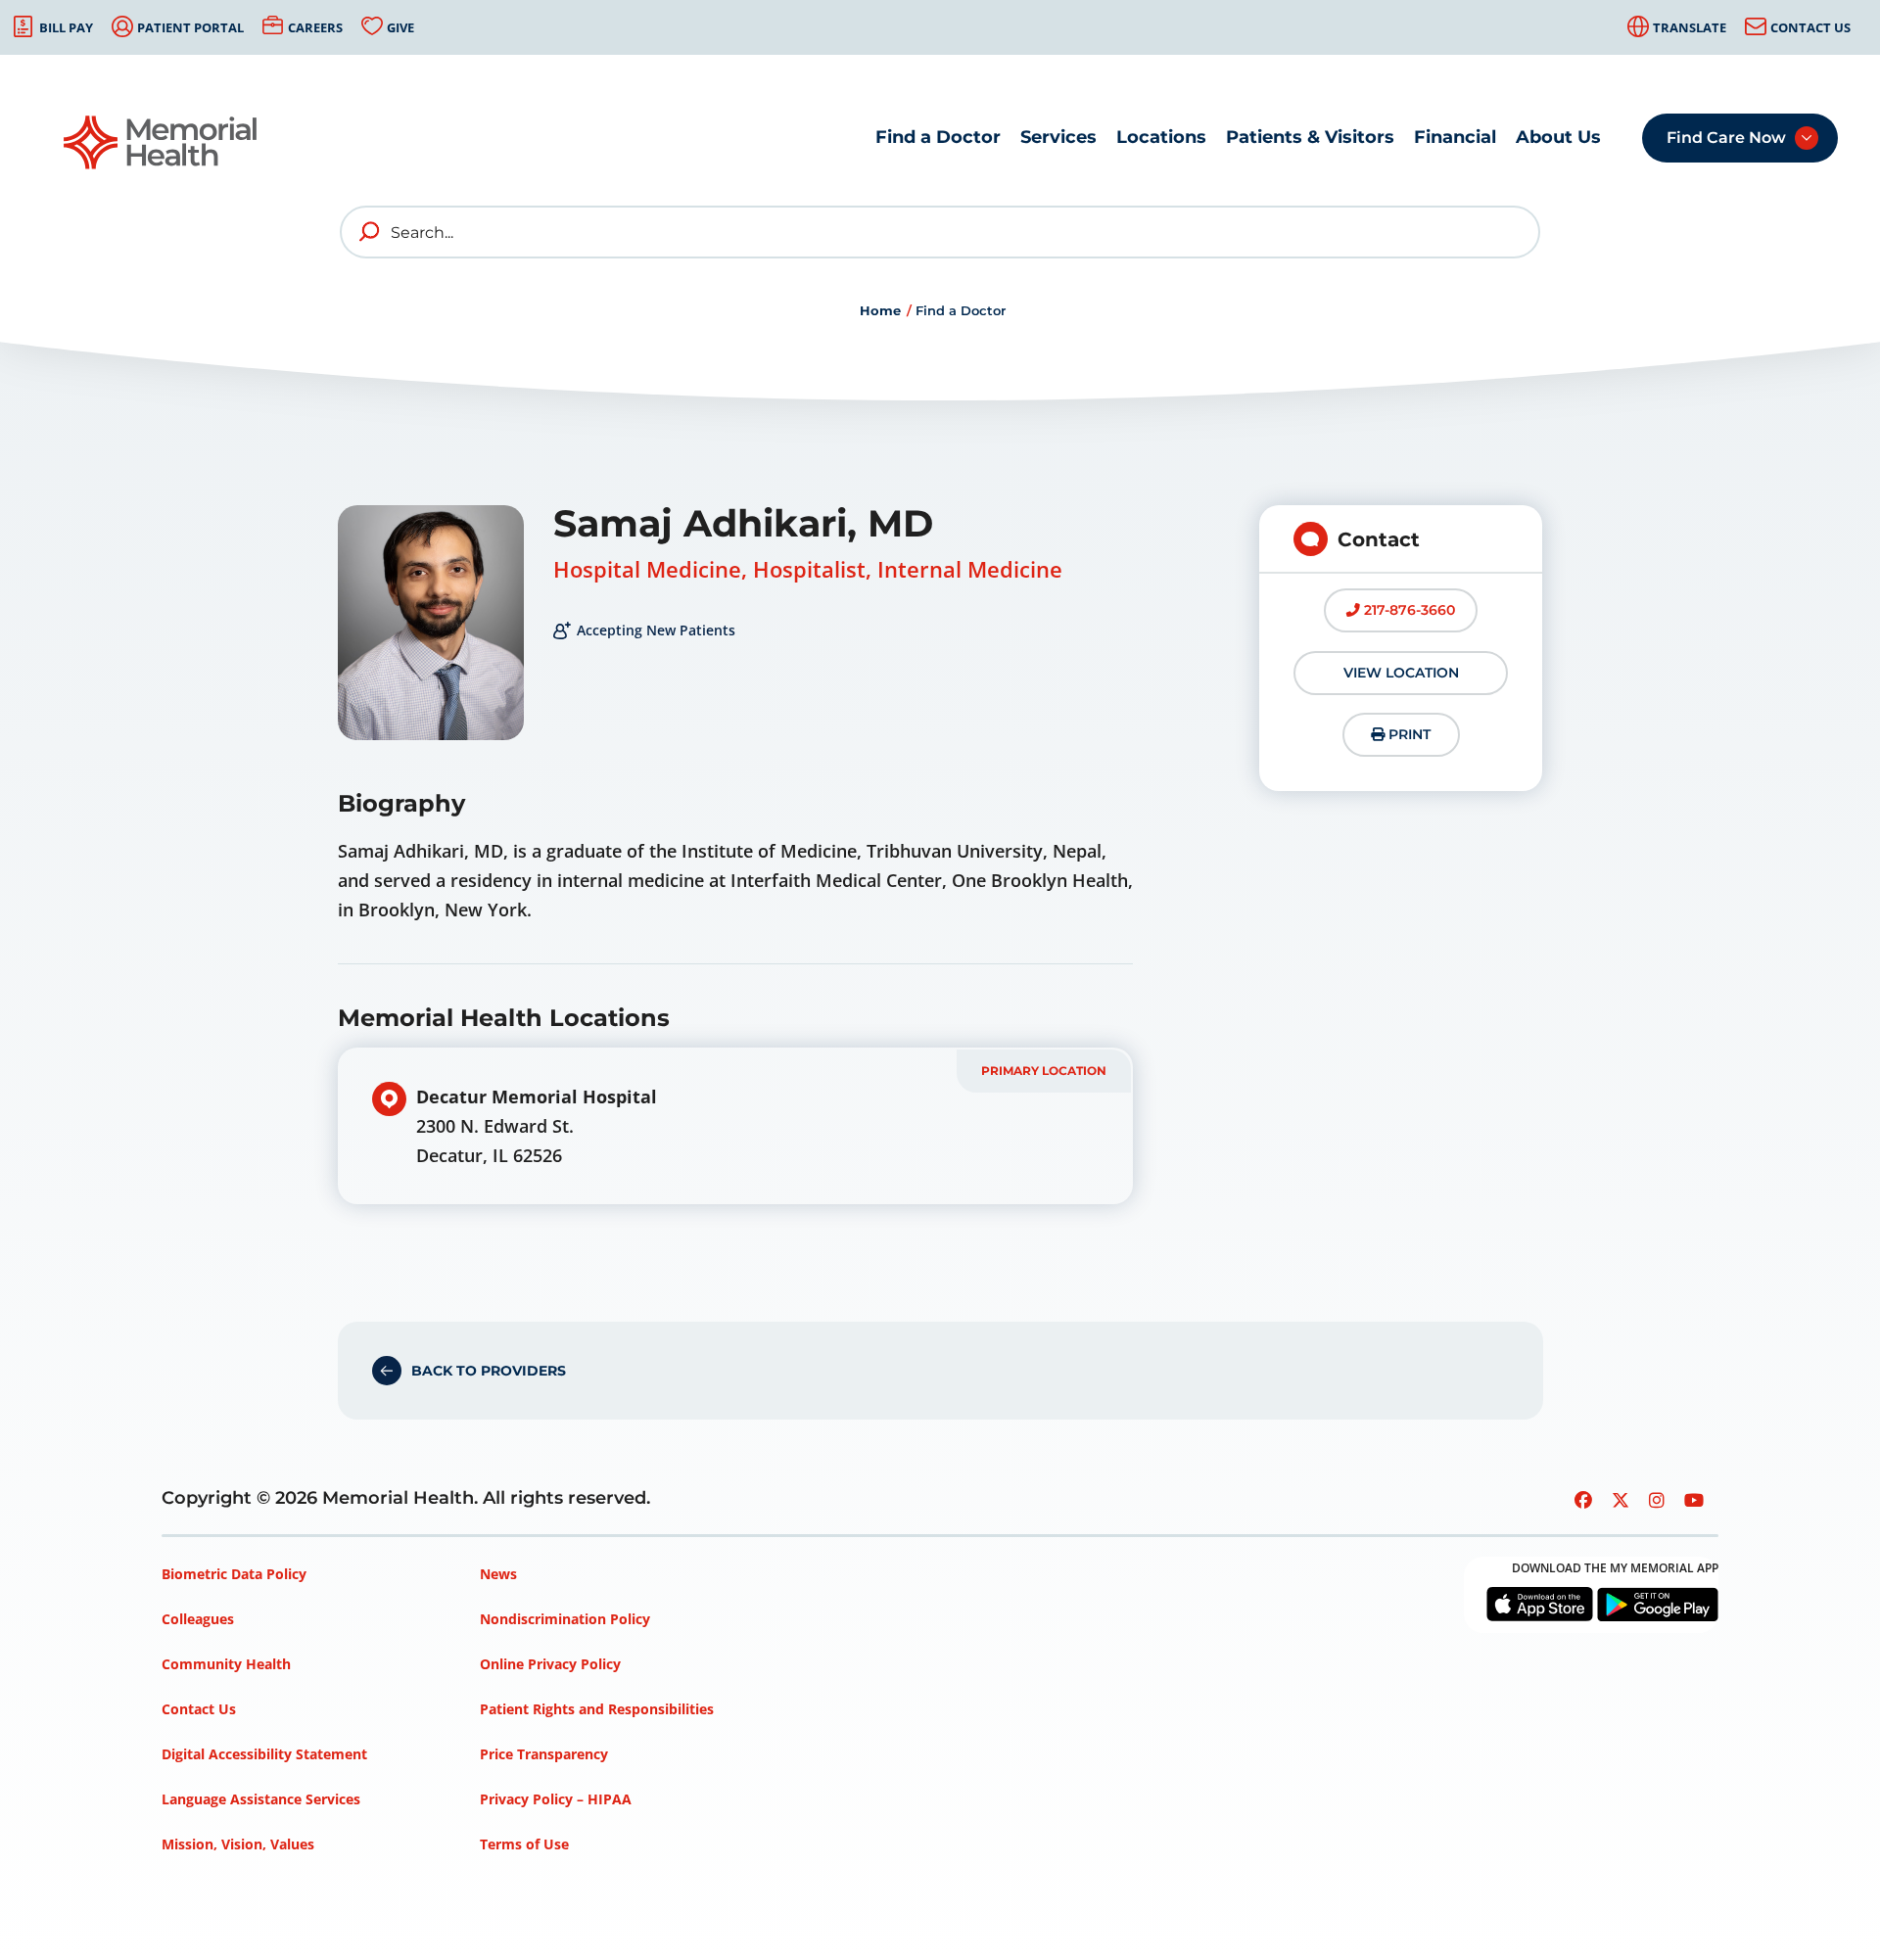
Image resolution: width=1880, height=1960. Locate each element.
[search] (370, 232)
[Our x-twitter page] (1621, 1500)
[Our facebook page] (1583, 1500)
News (498, 1574)
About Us (1558, 137)
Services (1058, 137)
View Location (1401, 673)
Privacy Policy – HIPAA (556, 1799)
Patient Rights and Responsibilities (597, 1709)
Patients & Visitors (1310, 137)
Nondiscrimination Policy (565, 1619)
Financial (1455, 137)
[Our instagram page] (1657, 1500)
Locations (1161, 137)
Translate (1690, 27)
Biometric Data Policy (234, 1574)
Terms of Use (524, 1844)
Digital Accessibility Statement (264, 1754)
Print (1408, 734)
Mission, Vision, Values (238, 1844)
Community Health (226, 1664)
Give (400, 27)
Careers (315, 27)
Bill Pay (66, 27)
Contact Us (1810, 27)
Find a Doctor (938, 137)
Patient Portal (190, 27)
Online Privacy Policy (550, 1664)
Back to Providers (489, 1371)
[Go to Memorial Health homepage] (162, 142)
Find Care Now (1726, 138)
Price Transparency (544, 1754)
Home (880, 310)
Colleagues (198, 1619)
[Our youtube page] (1694, 1500)
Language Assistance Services (261, 1799)
